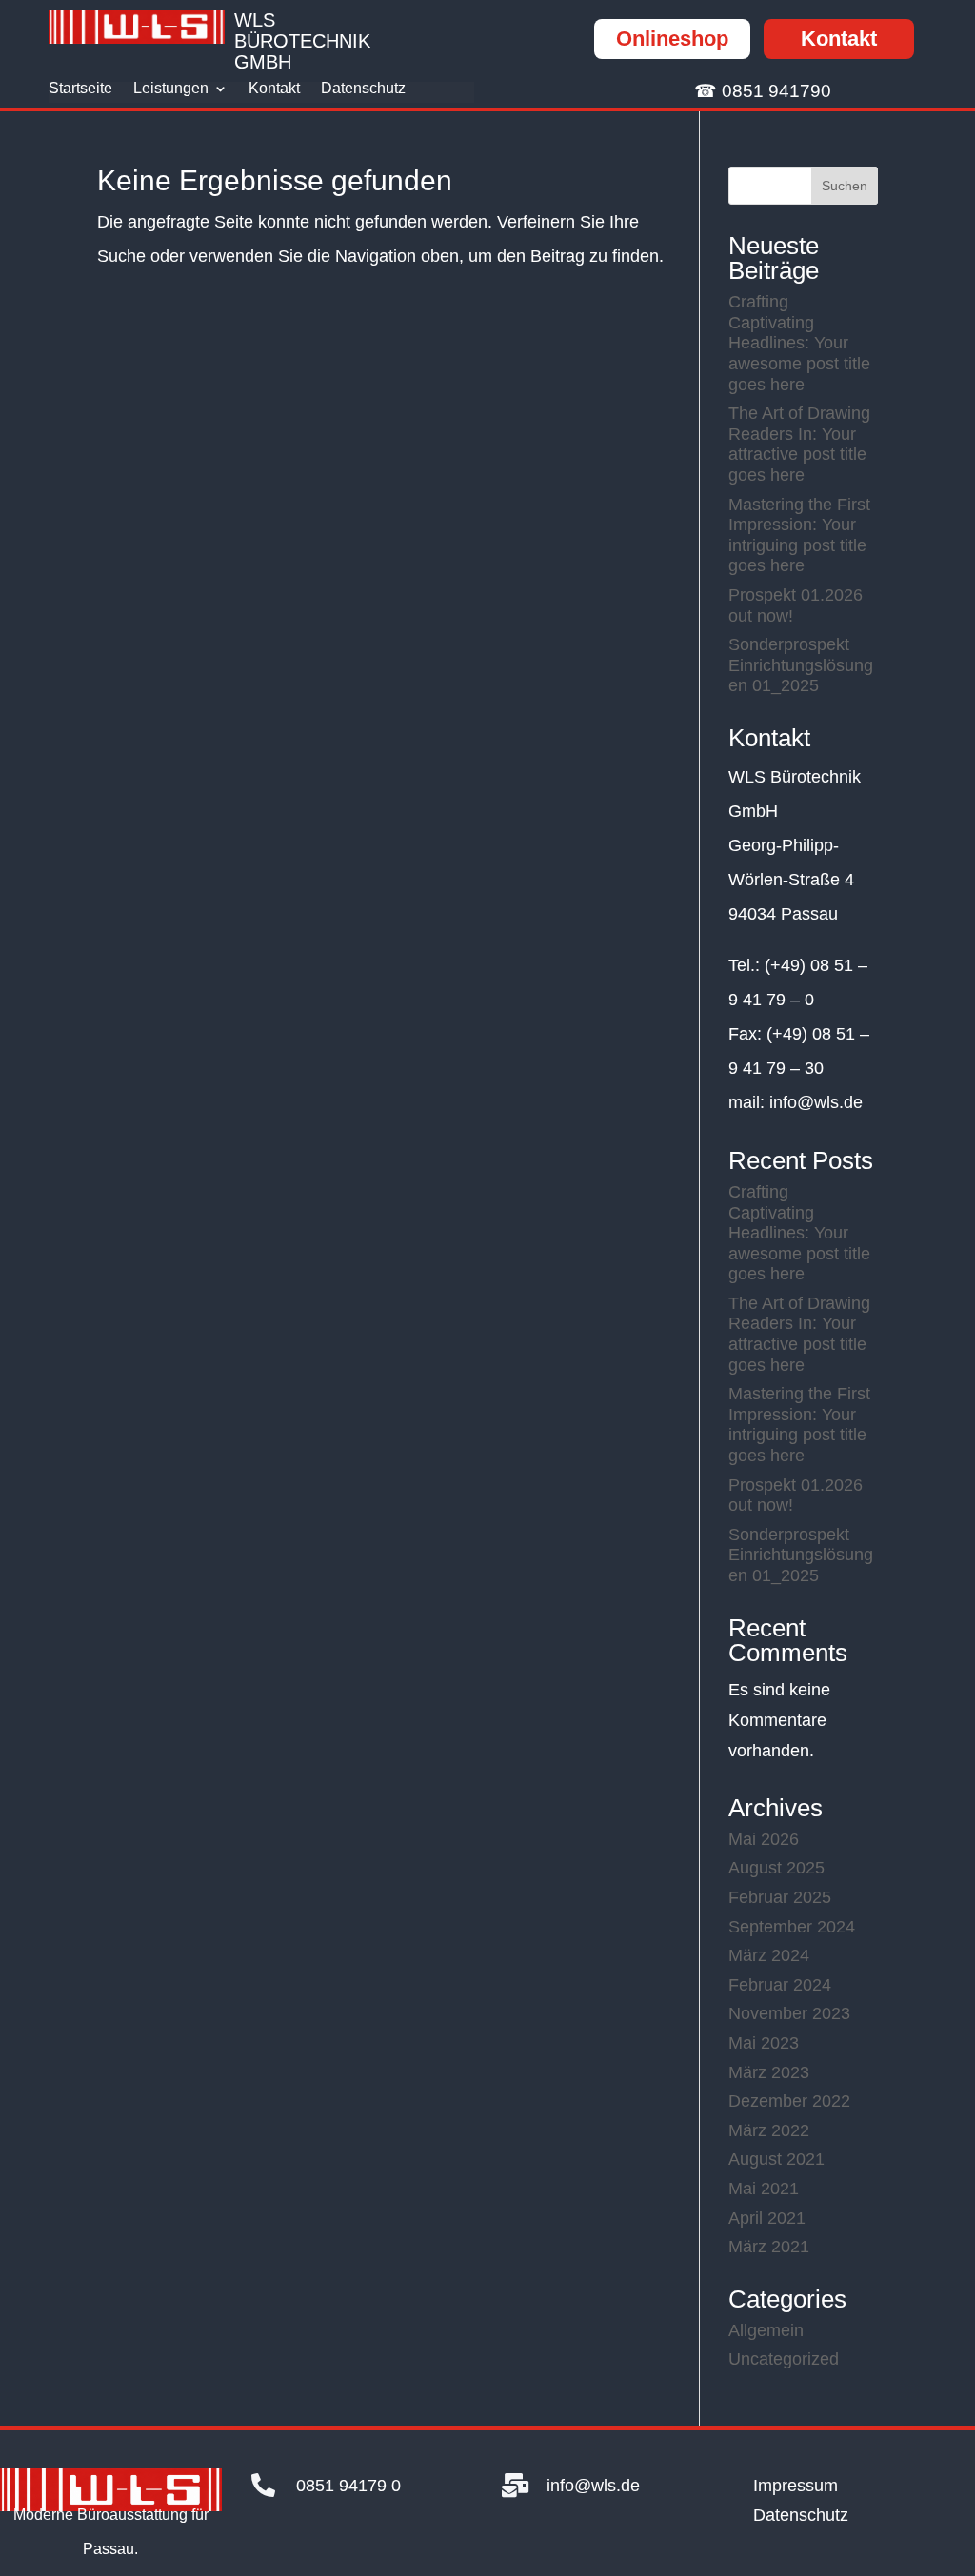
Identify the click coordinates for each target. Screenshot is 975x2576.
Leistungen (171, 89)
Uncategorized (784, 2359)
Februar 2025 (780, 1897)
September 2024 (792, 1927)
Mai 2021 (764, 2189)
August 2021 (776, 2159)
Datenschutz (363, 89)
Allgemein (766, 2330)
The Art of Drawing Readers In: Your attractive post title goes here (799, 444)
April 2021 (767, 2218)
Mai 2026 (764, 1839)
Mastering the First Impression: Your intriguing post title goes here (799, 535)
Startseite (80, 89)
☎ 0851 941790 (763, 91)
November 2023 (789, 2013)
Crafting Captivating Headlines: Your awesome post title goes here (799, 343)
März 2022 (769, 2130)
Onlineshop (672, 39)
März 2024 (769, 1955)
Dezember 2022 (789, 2101)
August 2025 (776, 1868)
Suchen (845, 186)
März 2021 (769, 2247)
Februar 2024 (780, 1985)
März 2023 (769, 2072)
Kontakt (839, 39)
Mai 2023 (764, 2043)
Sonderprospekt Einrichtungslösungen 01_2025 (801, 665)
